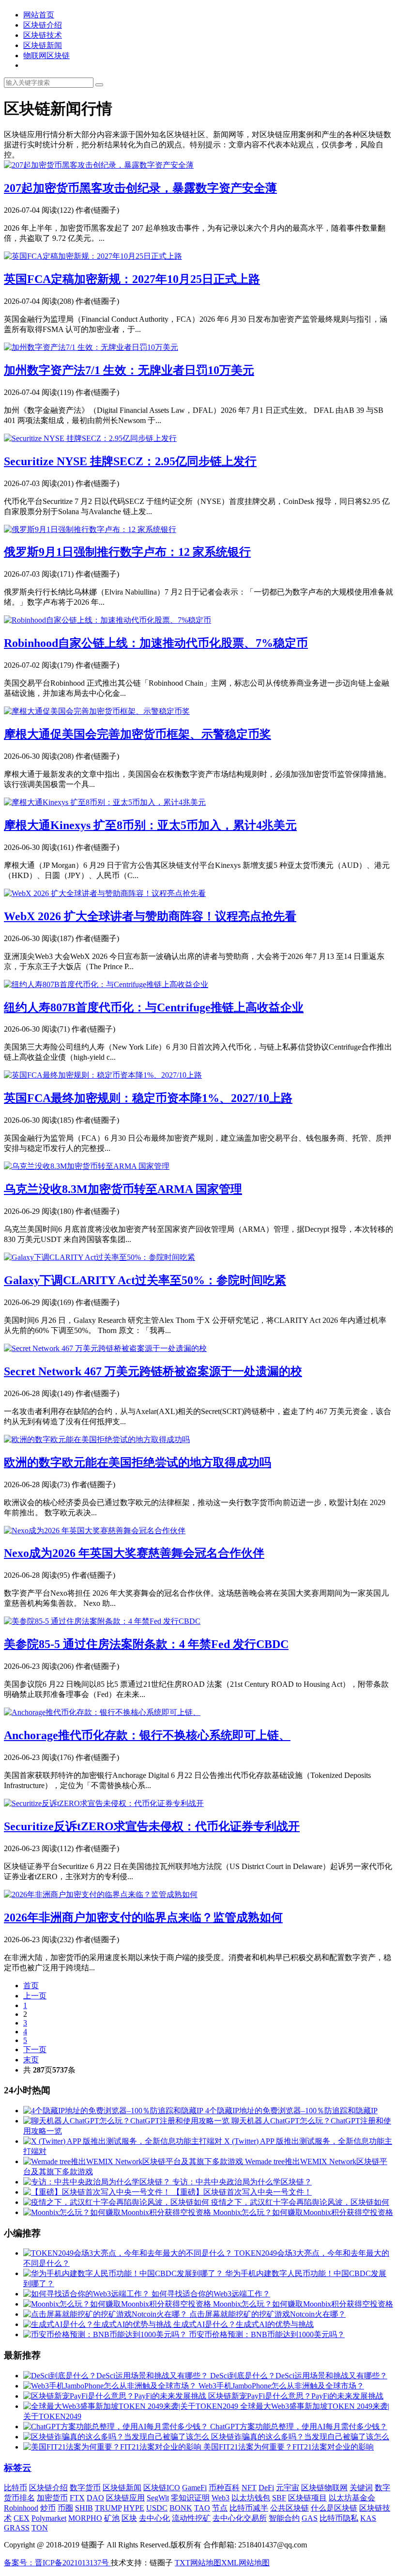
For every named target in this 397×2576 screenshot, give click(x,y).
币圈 (65, 2508)
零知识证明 (190, 2498)
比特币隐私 (339, 2518)
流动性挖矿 (191, 2518)
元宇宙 (288, 2488)
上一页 (35, 1996)
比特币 (15, 2488)
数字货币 (85, 2488)
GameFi (194, 2488)
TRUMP (108, 2508)
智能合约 (284, 2518)
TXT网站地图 (198, 2563)
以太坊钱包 (251, 2498)
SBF (279, 2498)
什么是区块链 (334, 2508)
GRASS (17, 2528)
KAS (368, 2518)
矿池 (112, 2518)
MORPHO (85, 2518)
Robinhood (21, 2508)
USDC (157, 2508)
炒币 (48, 2508)
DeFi (266, 2488)
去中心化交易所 (240, 2518)
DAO (95, 2498)
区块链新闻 (43, 45)
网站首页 (39, 15)
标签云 (18, 2468)
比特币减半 (249, 2508)
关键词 (361, 2488)
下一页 (35, 2050)
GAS (310, 2518)
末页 (31, 2060)
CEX (22, 2518)
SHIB (84, 2508)
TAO (202, 2508)
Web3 (221, 2498)
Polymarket (49, 2518)
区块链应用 (125, 2498)
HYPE (134, 2508)
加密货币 (52, 2498)
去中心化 (154, 2518)
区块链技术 (43, 35)
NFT (249, 2488)
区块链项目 (307, 2498)
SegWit (158, 2498)
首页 (31, 1986)
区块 (129, 2518)
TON (40, 2528)
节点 (220, 2508)
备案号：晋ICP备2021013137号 (57, 2563)
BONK (181, 2508)
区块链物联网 (324, 2488)
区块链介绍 (43, 25)
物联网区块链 (46, 55)
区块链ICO (162, 2488)
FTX (77, 2498)
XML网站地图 (245, 2563)
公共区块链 (290, 2508)
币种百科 (224, 2488)
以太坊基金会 (352, 2498)
